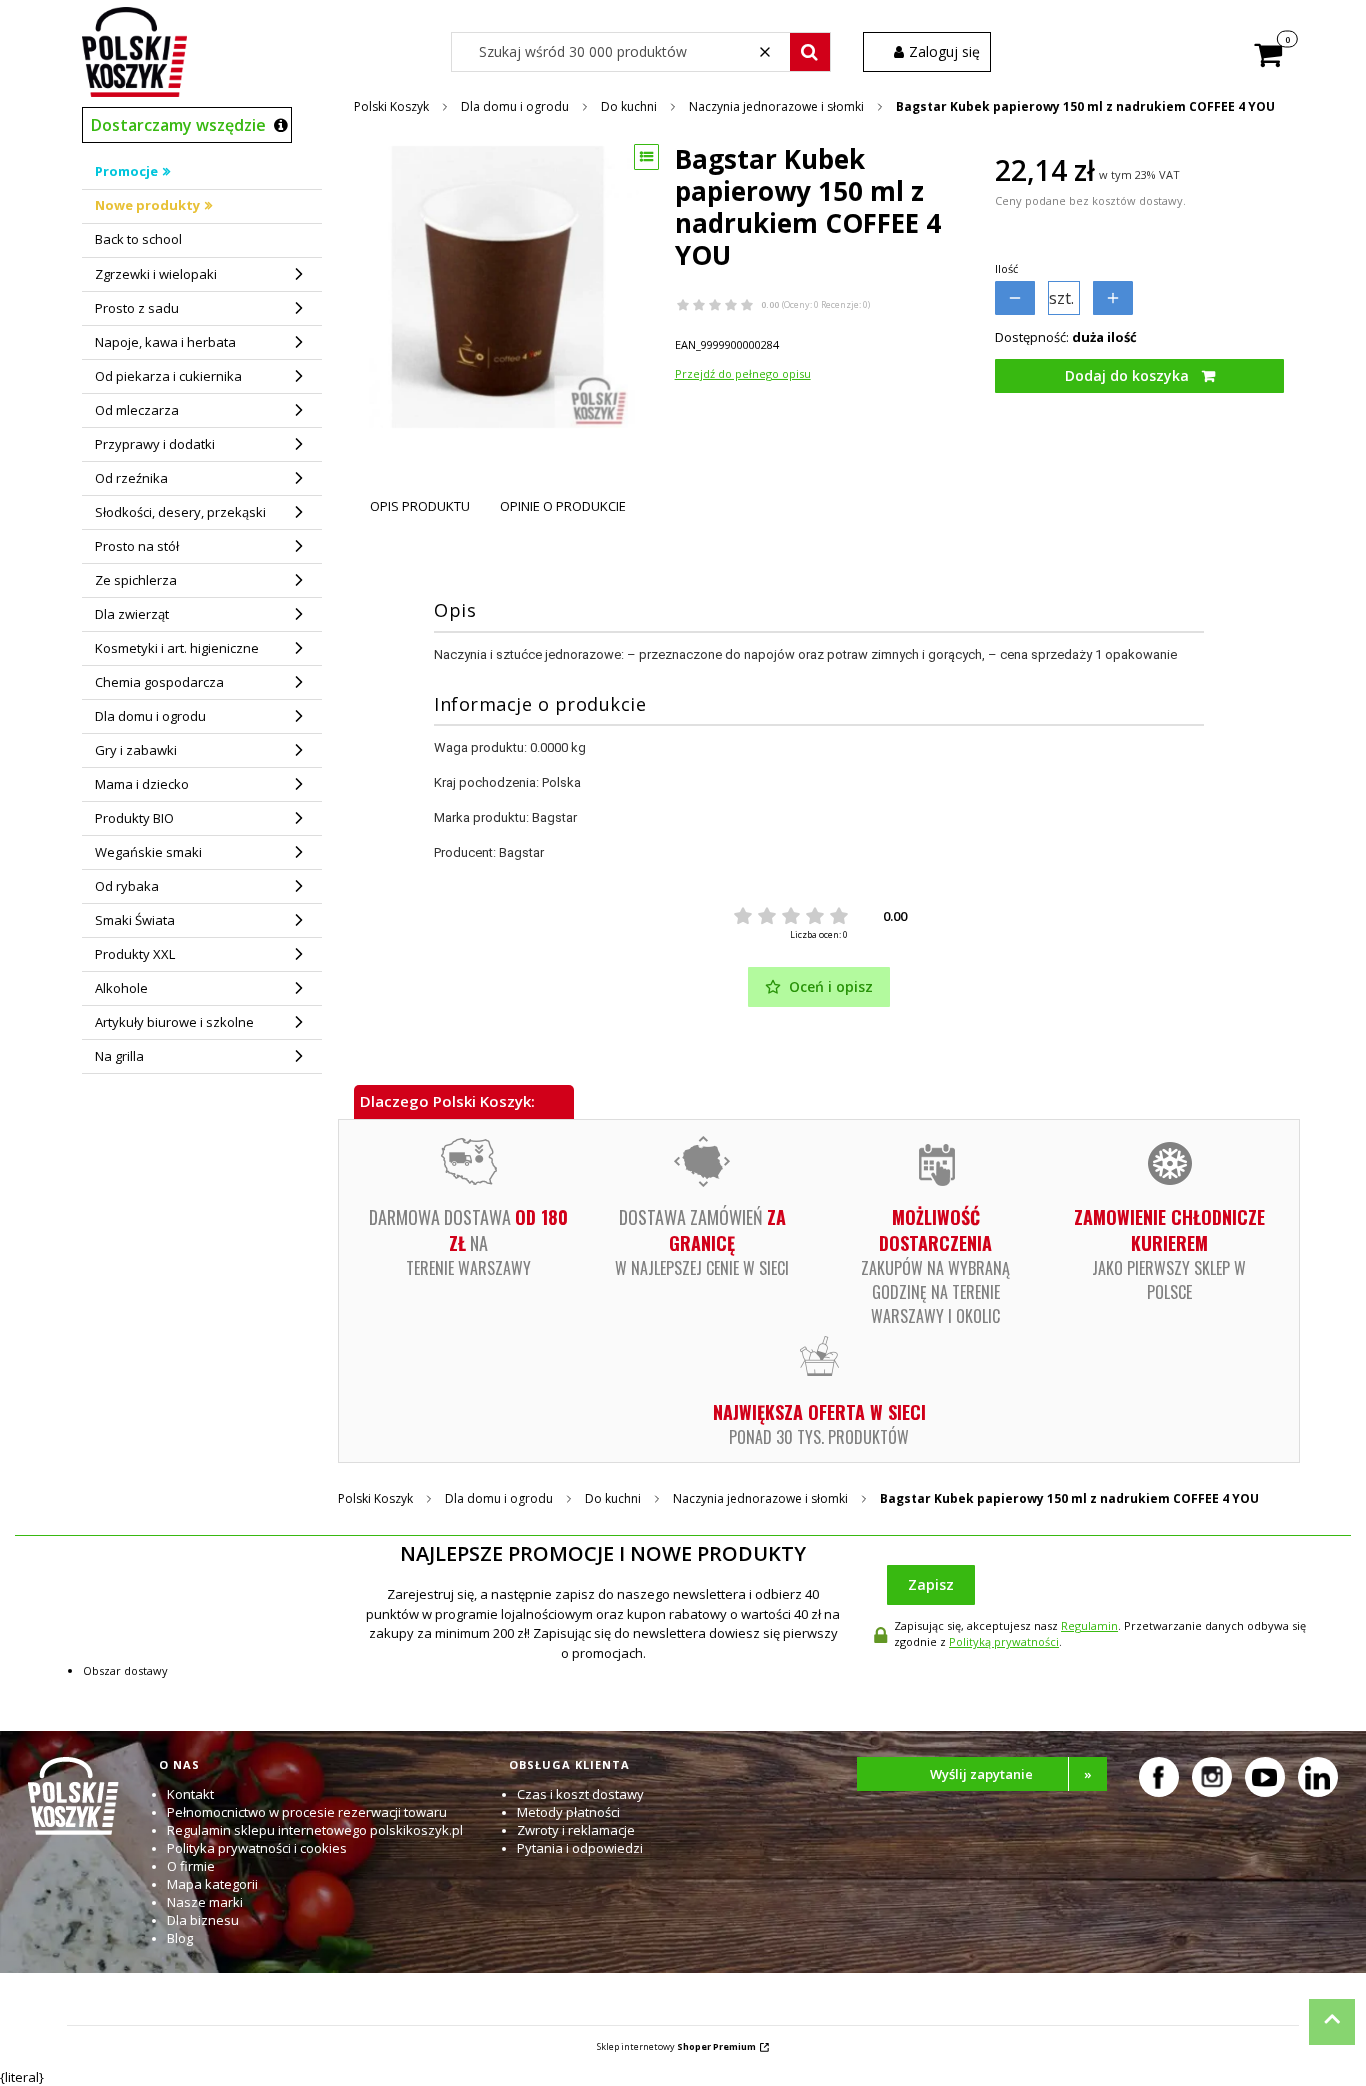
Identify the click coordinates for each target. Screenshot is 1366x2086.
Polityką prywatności (1004, 1641)
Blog (180, 1938)
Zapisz (931, 1584)
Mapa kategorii (212, 1884)
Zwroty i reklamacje (576, 1830)
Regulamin (1089, 1625)
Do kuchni (629, 106)
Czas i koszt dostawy (580, 1794)
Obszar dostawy (125, 1670)
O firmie (191, 1866)
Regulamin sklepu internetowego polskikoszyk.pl (315, 1830)
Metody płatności (568, 1812)
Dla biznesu (203, 1920)
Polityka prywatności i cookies (257, 1848)
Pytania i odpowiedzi (580, 1848)
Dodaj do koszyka (1127, 375)
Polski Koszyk (391, 106)
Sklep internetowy (676, 2046)
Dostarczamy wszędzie (178, 125)
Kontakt (190, 1794)
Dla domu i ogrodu (515, 106)
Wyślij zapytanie (1011, 1774)
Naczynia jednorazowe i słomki (776, 106)
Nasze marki (205, 1902)
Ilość (1006, 268)
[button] (810, 52)
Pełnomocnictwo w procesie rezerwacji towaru (307, 1812)
